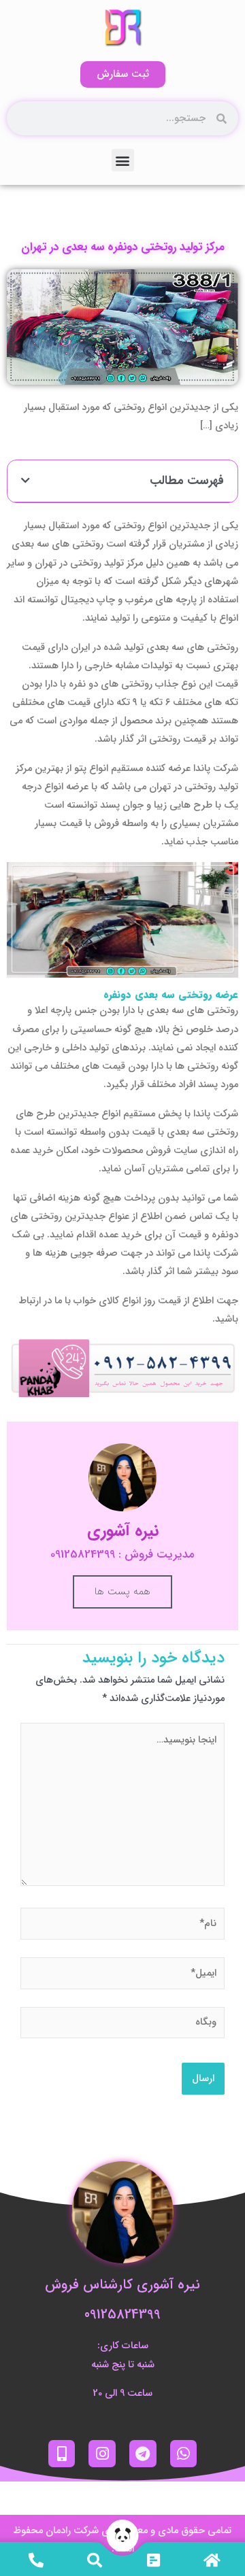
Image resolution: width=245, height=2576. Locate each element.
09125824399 (122, 2315)
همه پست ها (122, 1592)
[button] (123, 160)
